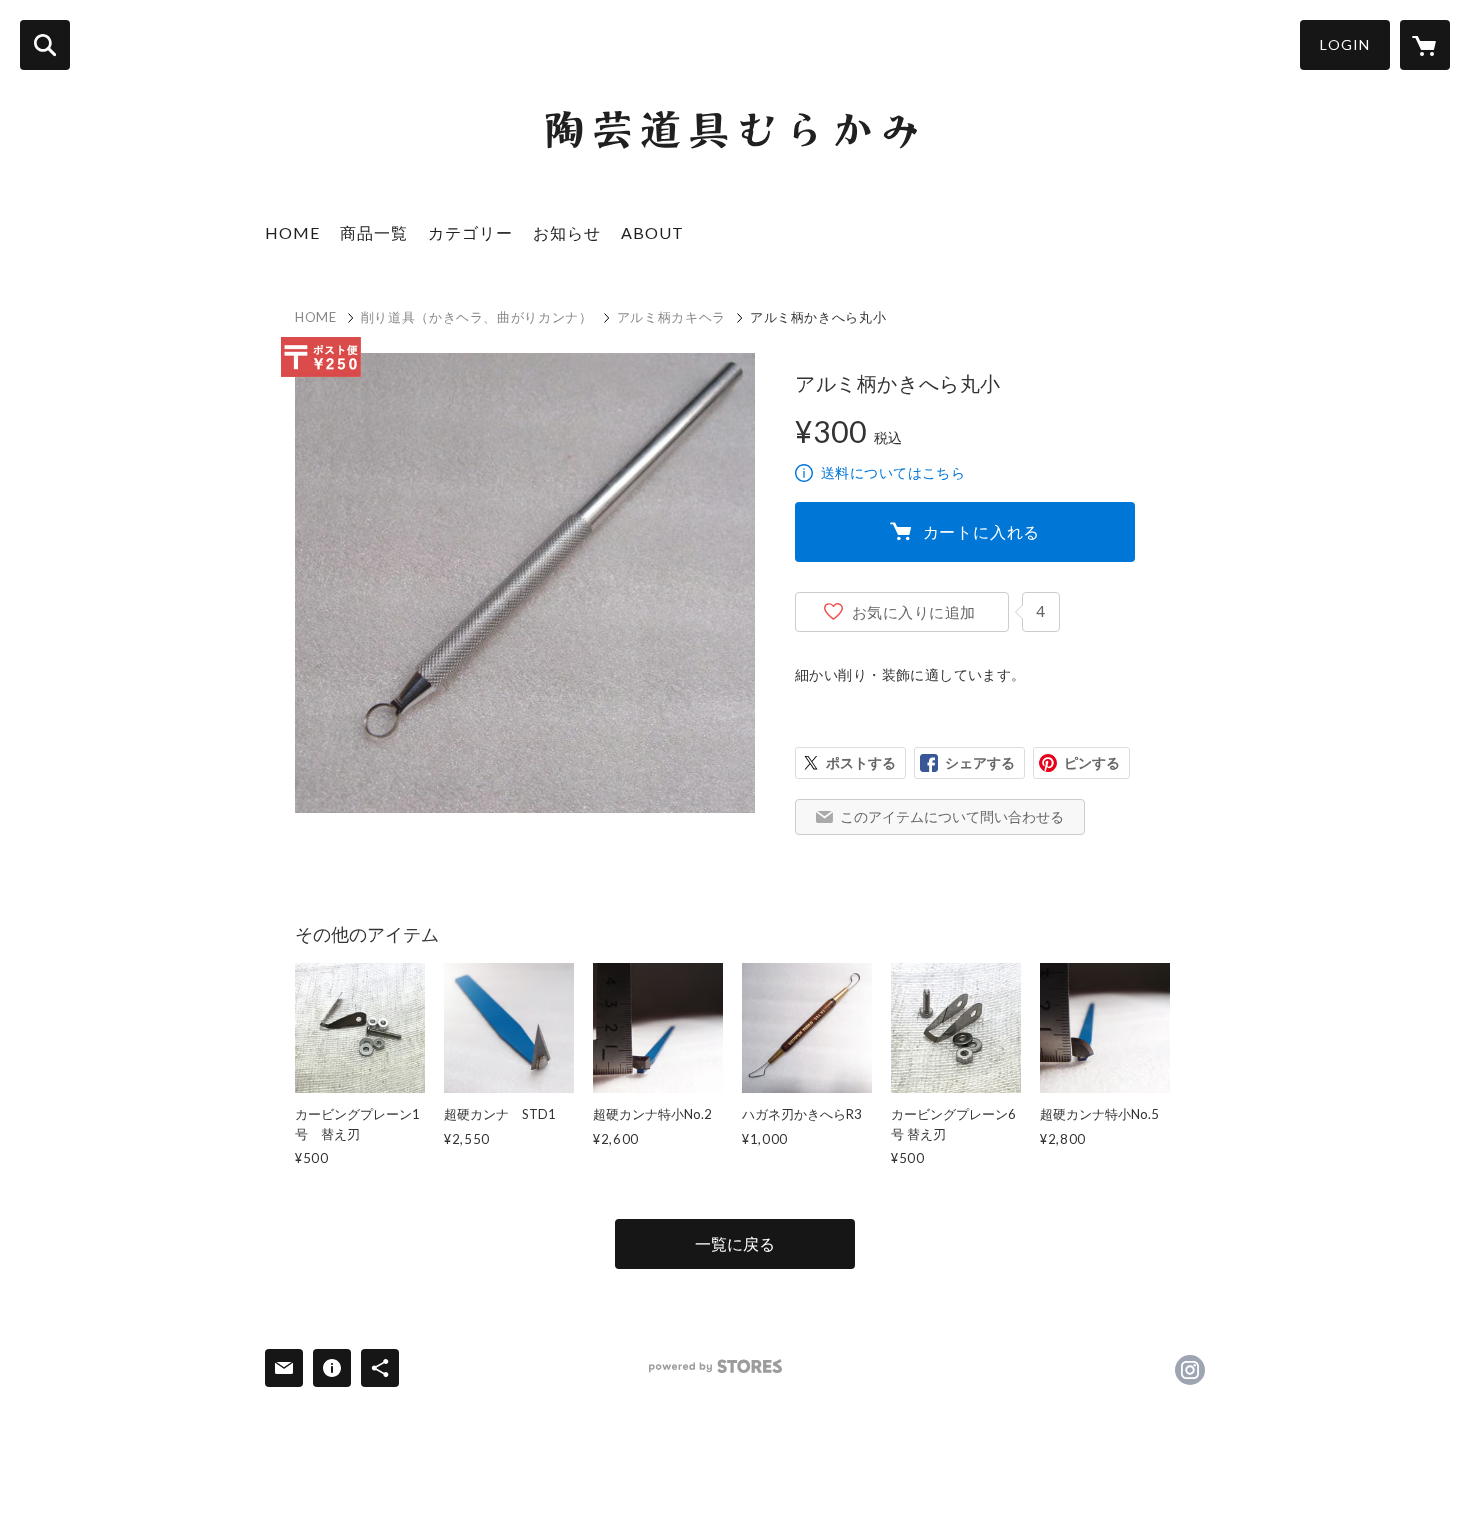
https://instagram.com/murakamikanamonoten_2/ (1190, 1370)
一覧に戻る (735, 1243)
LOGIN (1345, 44)
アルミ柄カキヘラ (671, 317)
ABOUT (652, 232)
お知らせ (567, 232)
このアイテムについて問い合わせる (952, 816)
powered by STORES (715, 1366)
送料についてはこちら (893, 472)
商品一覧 (374, 232)
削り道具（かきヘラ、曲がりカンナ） (477, 317)
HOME (292, 232)
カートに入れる (982, 531)
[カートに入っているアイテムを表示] (1425, 45)
